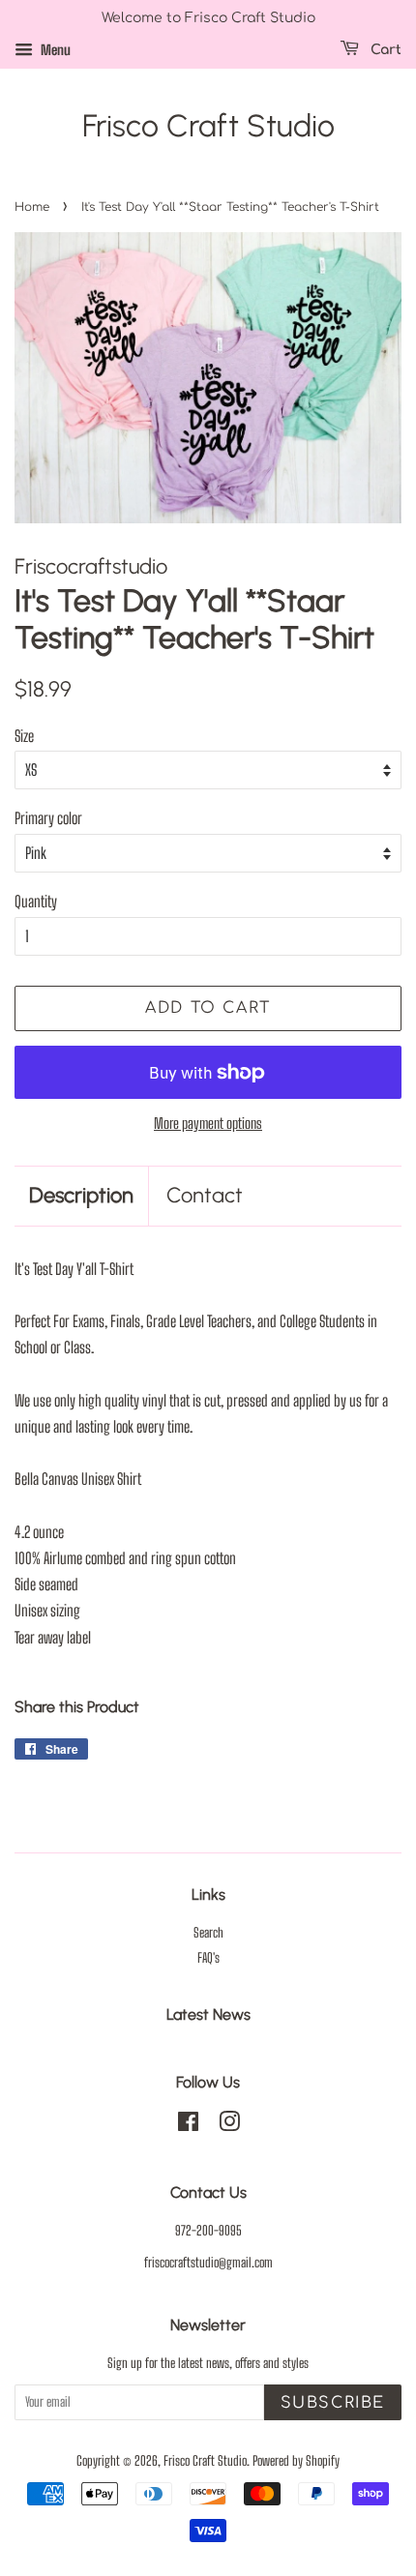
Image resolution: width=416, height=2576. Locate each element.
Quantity (36, 901)
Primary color (48, 818)
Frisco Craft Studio (208, 126)
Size (24, 736)
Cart (384, 50)
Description (81, 1195)
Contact (205, 1195)
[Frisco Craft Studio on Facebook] (188, 2125)
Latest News (208, 2014)
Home (32, 207)
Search (208, 1933)
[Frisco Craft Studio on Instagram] (229, 2125)
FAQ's (208, 1958)
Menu (54, 50)
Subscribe (333, 2403)
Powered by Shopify (296, 2461)
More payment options (208, 1123)
